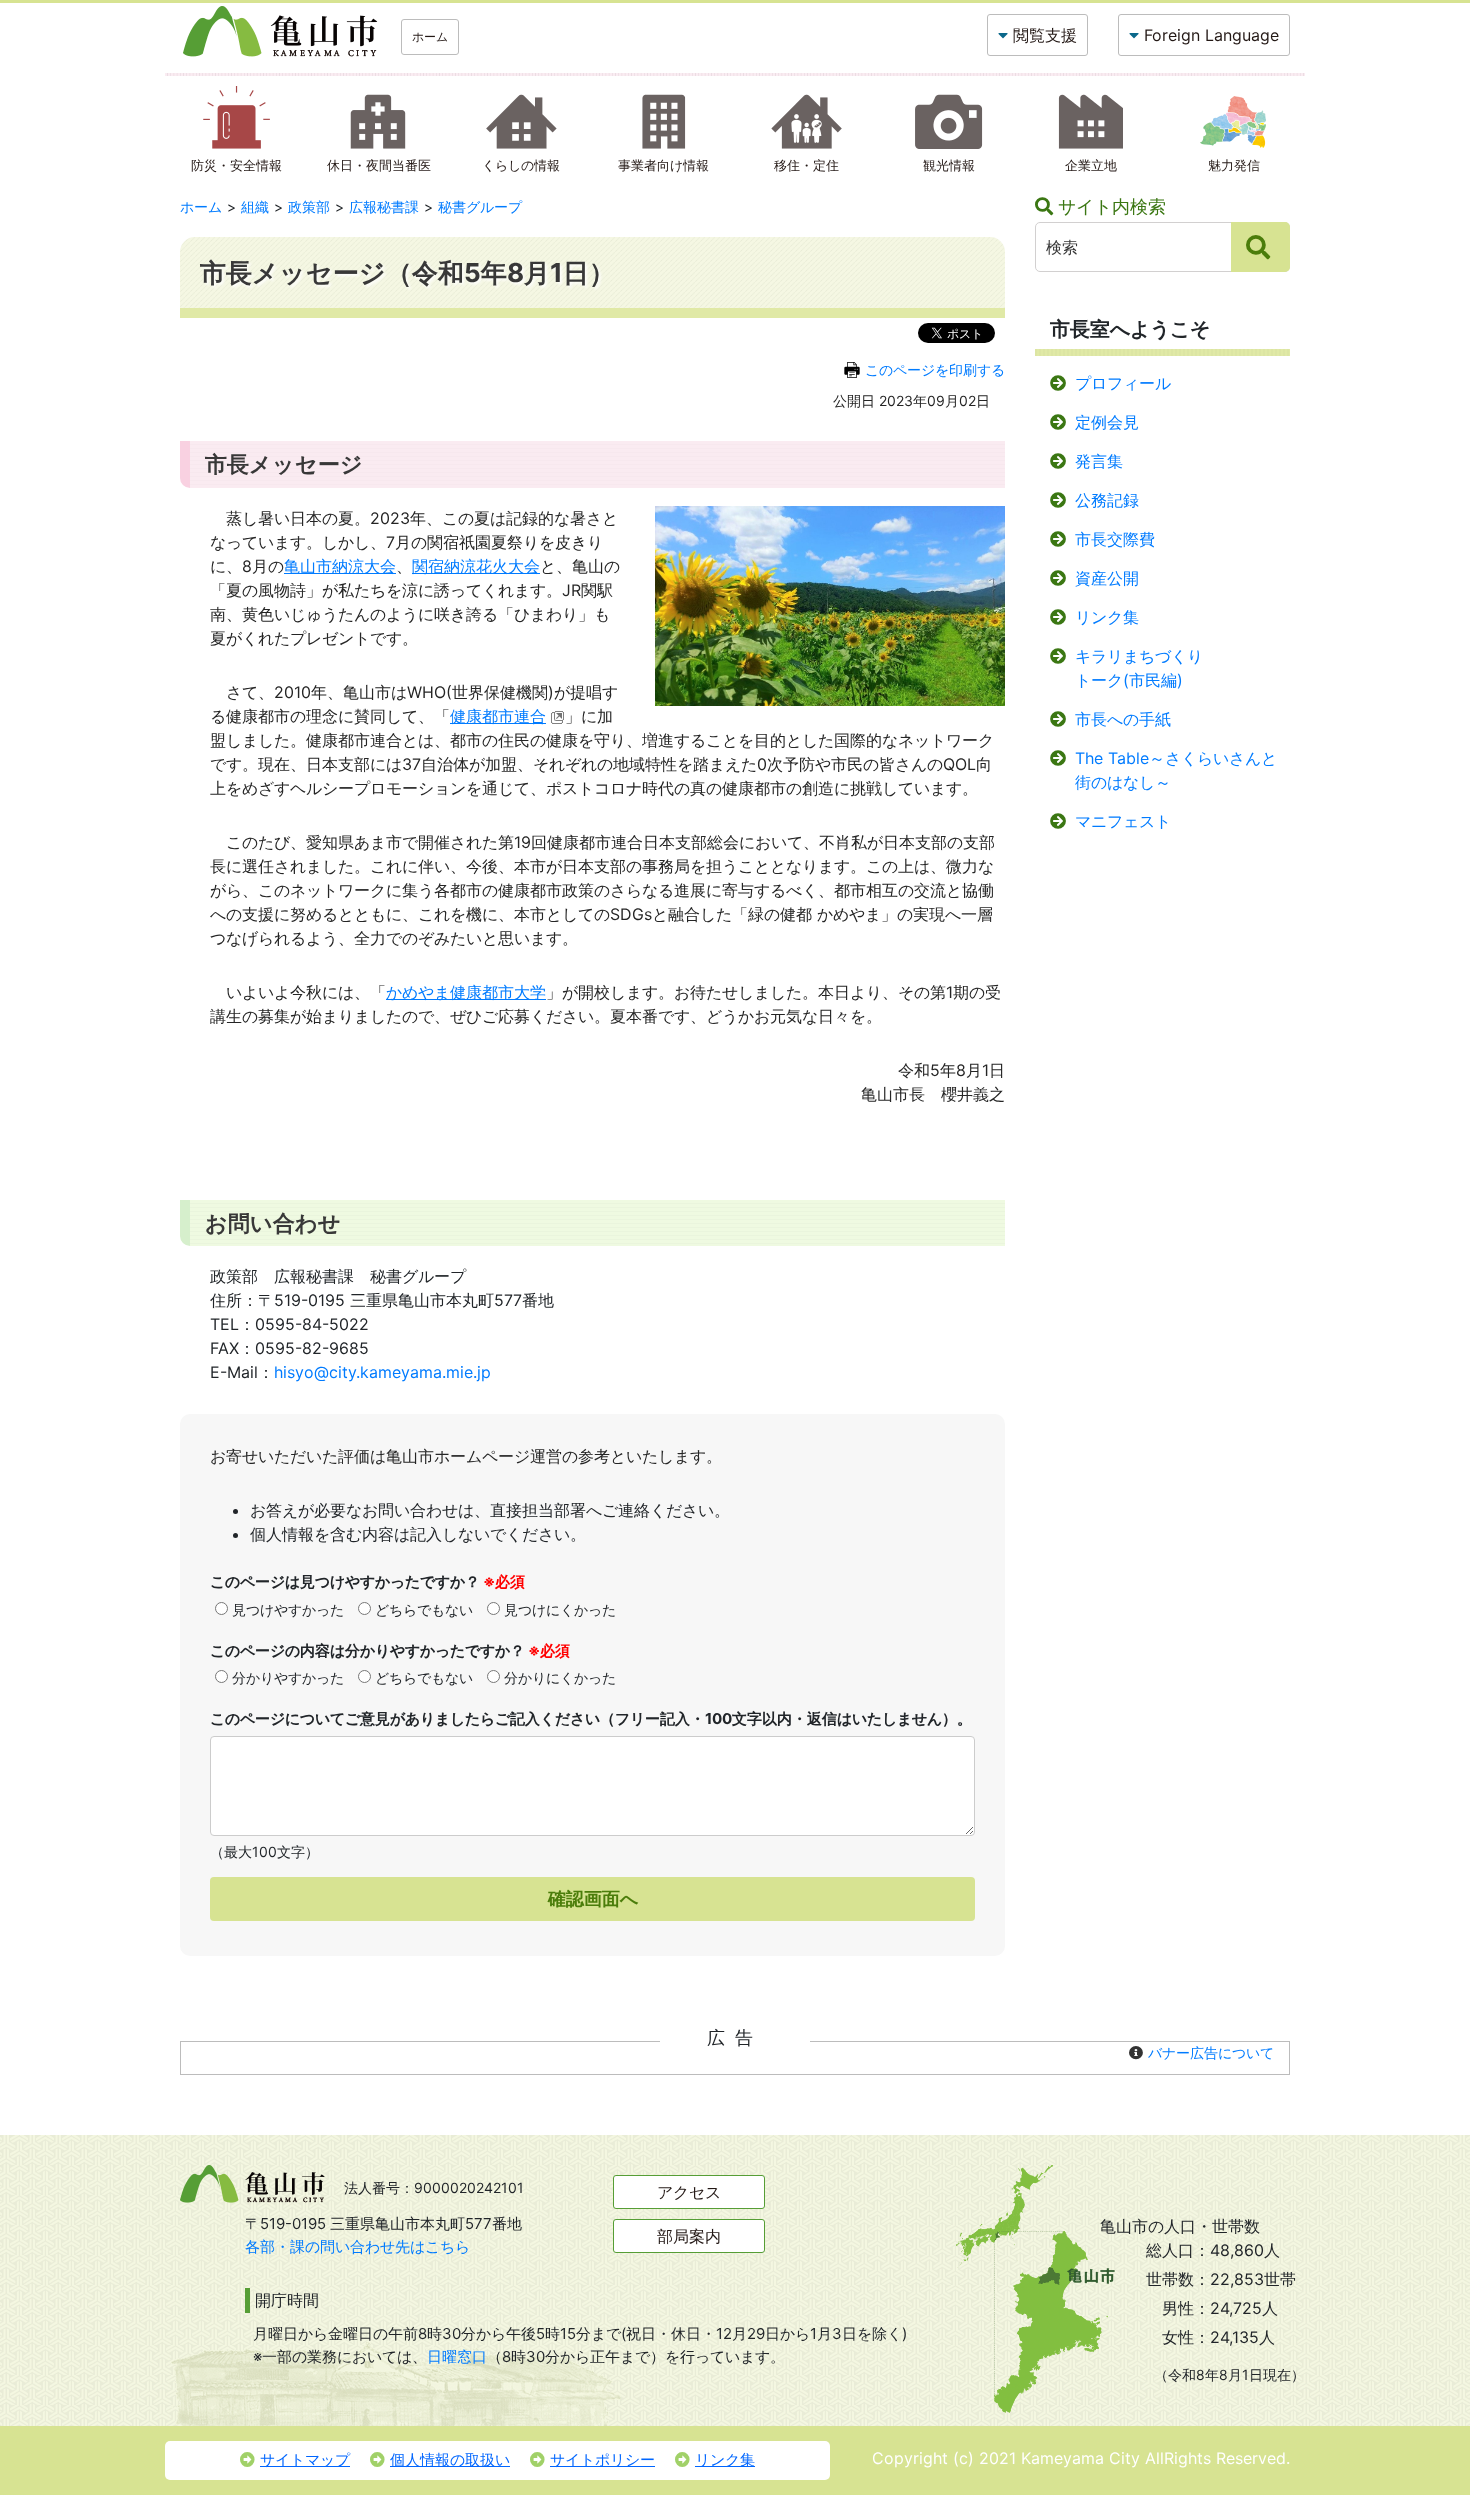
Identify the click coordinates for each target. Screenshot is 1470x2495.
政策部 (309, 206)
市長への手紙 (1123, 719)
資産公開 (1107, 578)
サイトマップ (305, 2459)
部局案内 (689, 2236)
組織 (255, 206)
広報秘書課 (384, 206)
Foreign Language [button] (1211, 35)
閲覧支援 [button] (1045, 35)
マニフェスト (1123, 821)
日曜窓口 (457, 2356)
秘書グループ (480, 206)
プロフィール (1123, 383)
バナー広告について (1211, 2052)
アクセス (689, 2192)
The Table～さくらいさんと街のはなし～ (1176, 770)
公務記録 (1107, 500)
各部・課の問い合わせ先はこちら (357, 2246)
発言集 (1099, 461)
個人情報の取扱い (450, 2459)
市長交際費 (1115, 539)
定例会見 (1107, 422)
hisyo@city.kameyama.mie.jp (382, 1372)
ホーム (430, 36)
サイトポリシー (602, 2459)
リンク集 (1107, 617)
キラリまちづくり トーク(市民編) (1139, 668)
